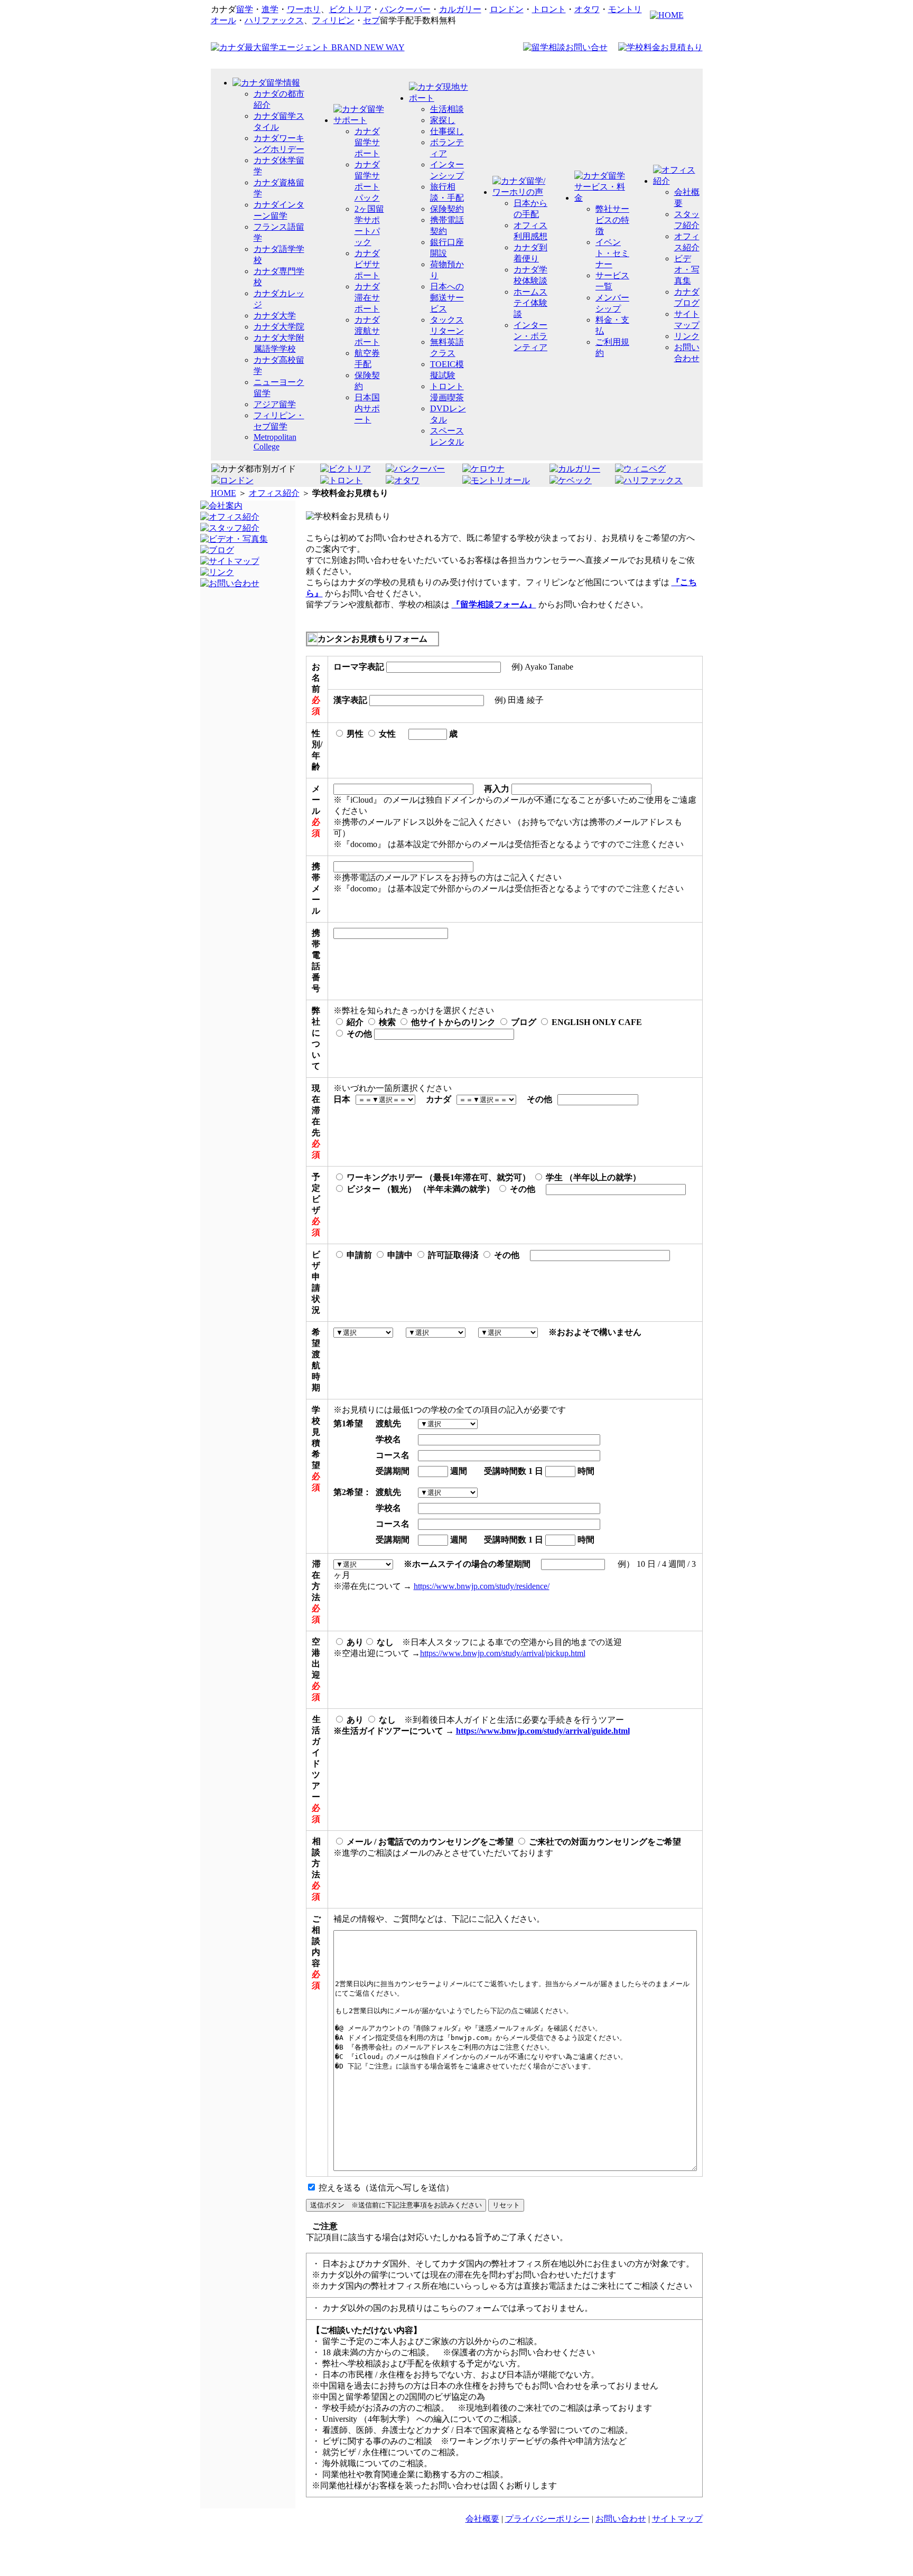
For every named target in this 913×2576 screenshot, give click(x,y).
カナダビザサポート (367, 264)
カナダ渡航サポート (367, 331)
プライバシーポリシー (547, 2519)
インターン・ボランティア (530, 336)
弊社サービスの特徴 (612, 220)
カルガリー (460, 9)
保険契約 (447, 209)
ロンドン (507, 9)
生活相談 (447, 109)
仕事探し (447, 131)
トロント (549, 9)
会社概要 (482, 2519)
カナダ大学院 (279, 327)
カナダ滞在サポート (367, 298)
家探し (443, 120)
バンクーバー (405, 9)
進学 (270, 9)
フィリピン (333, 20)
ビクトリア (350, 9)
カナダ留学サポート (367, 142)
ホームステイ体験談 (530, 303)
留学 (245, 9)
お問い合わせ (621, 2519)
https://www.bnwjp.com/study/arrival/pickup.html (503, 1653)
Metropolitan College (275, 442)
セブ (371, 20)
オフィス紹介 (274, 493)
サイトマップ (677, 2519)
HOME (223, 493)
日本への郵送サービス (447, 298)
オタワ (587, 9)
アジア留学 (275, 404)
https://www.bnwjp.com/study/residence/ (482, 1586)
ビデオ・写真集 (687, 270)
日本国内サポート (367, 408)
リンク (687, 336)
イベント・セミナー (612, 253)
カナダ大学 (275, 316)
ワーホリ (304, 9)
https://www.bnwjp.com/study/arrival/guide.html (543, 1731)
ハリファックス (274, 20)
